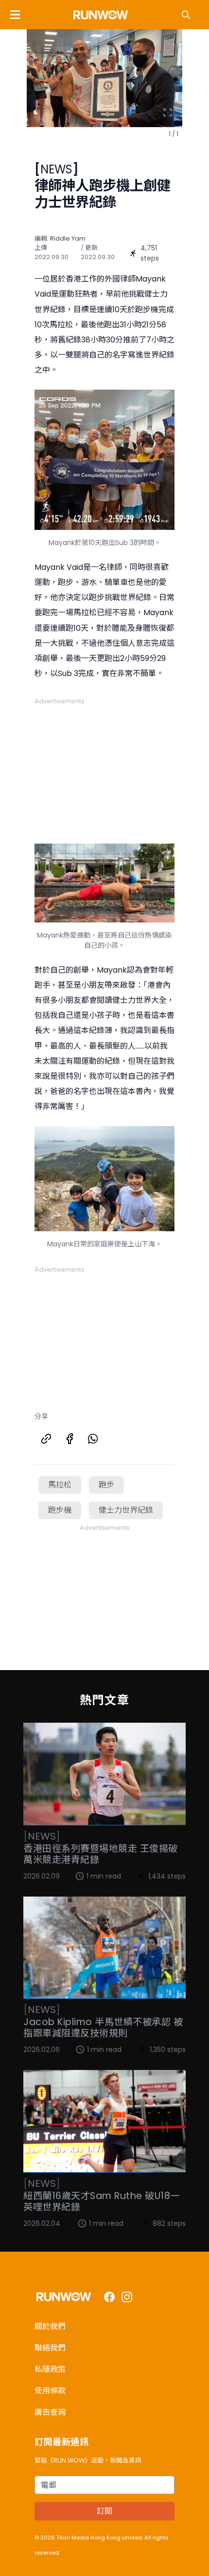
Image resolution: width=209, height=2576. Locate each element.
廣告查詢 (50, 2412)
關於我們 (50, 2326)
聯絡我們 (50, 2348)
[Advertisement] (104, 767)
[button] (15, 15)
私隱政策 (50, 2369)
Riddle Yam (68, 238)
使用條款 (50, 2391)
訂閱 (104, 2511)
